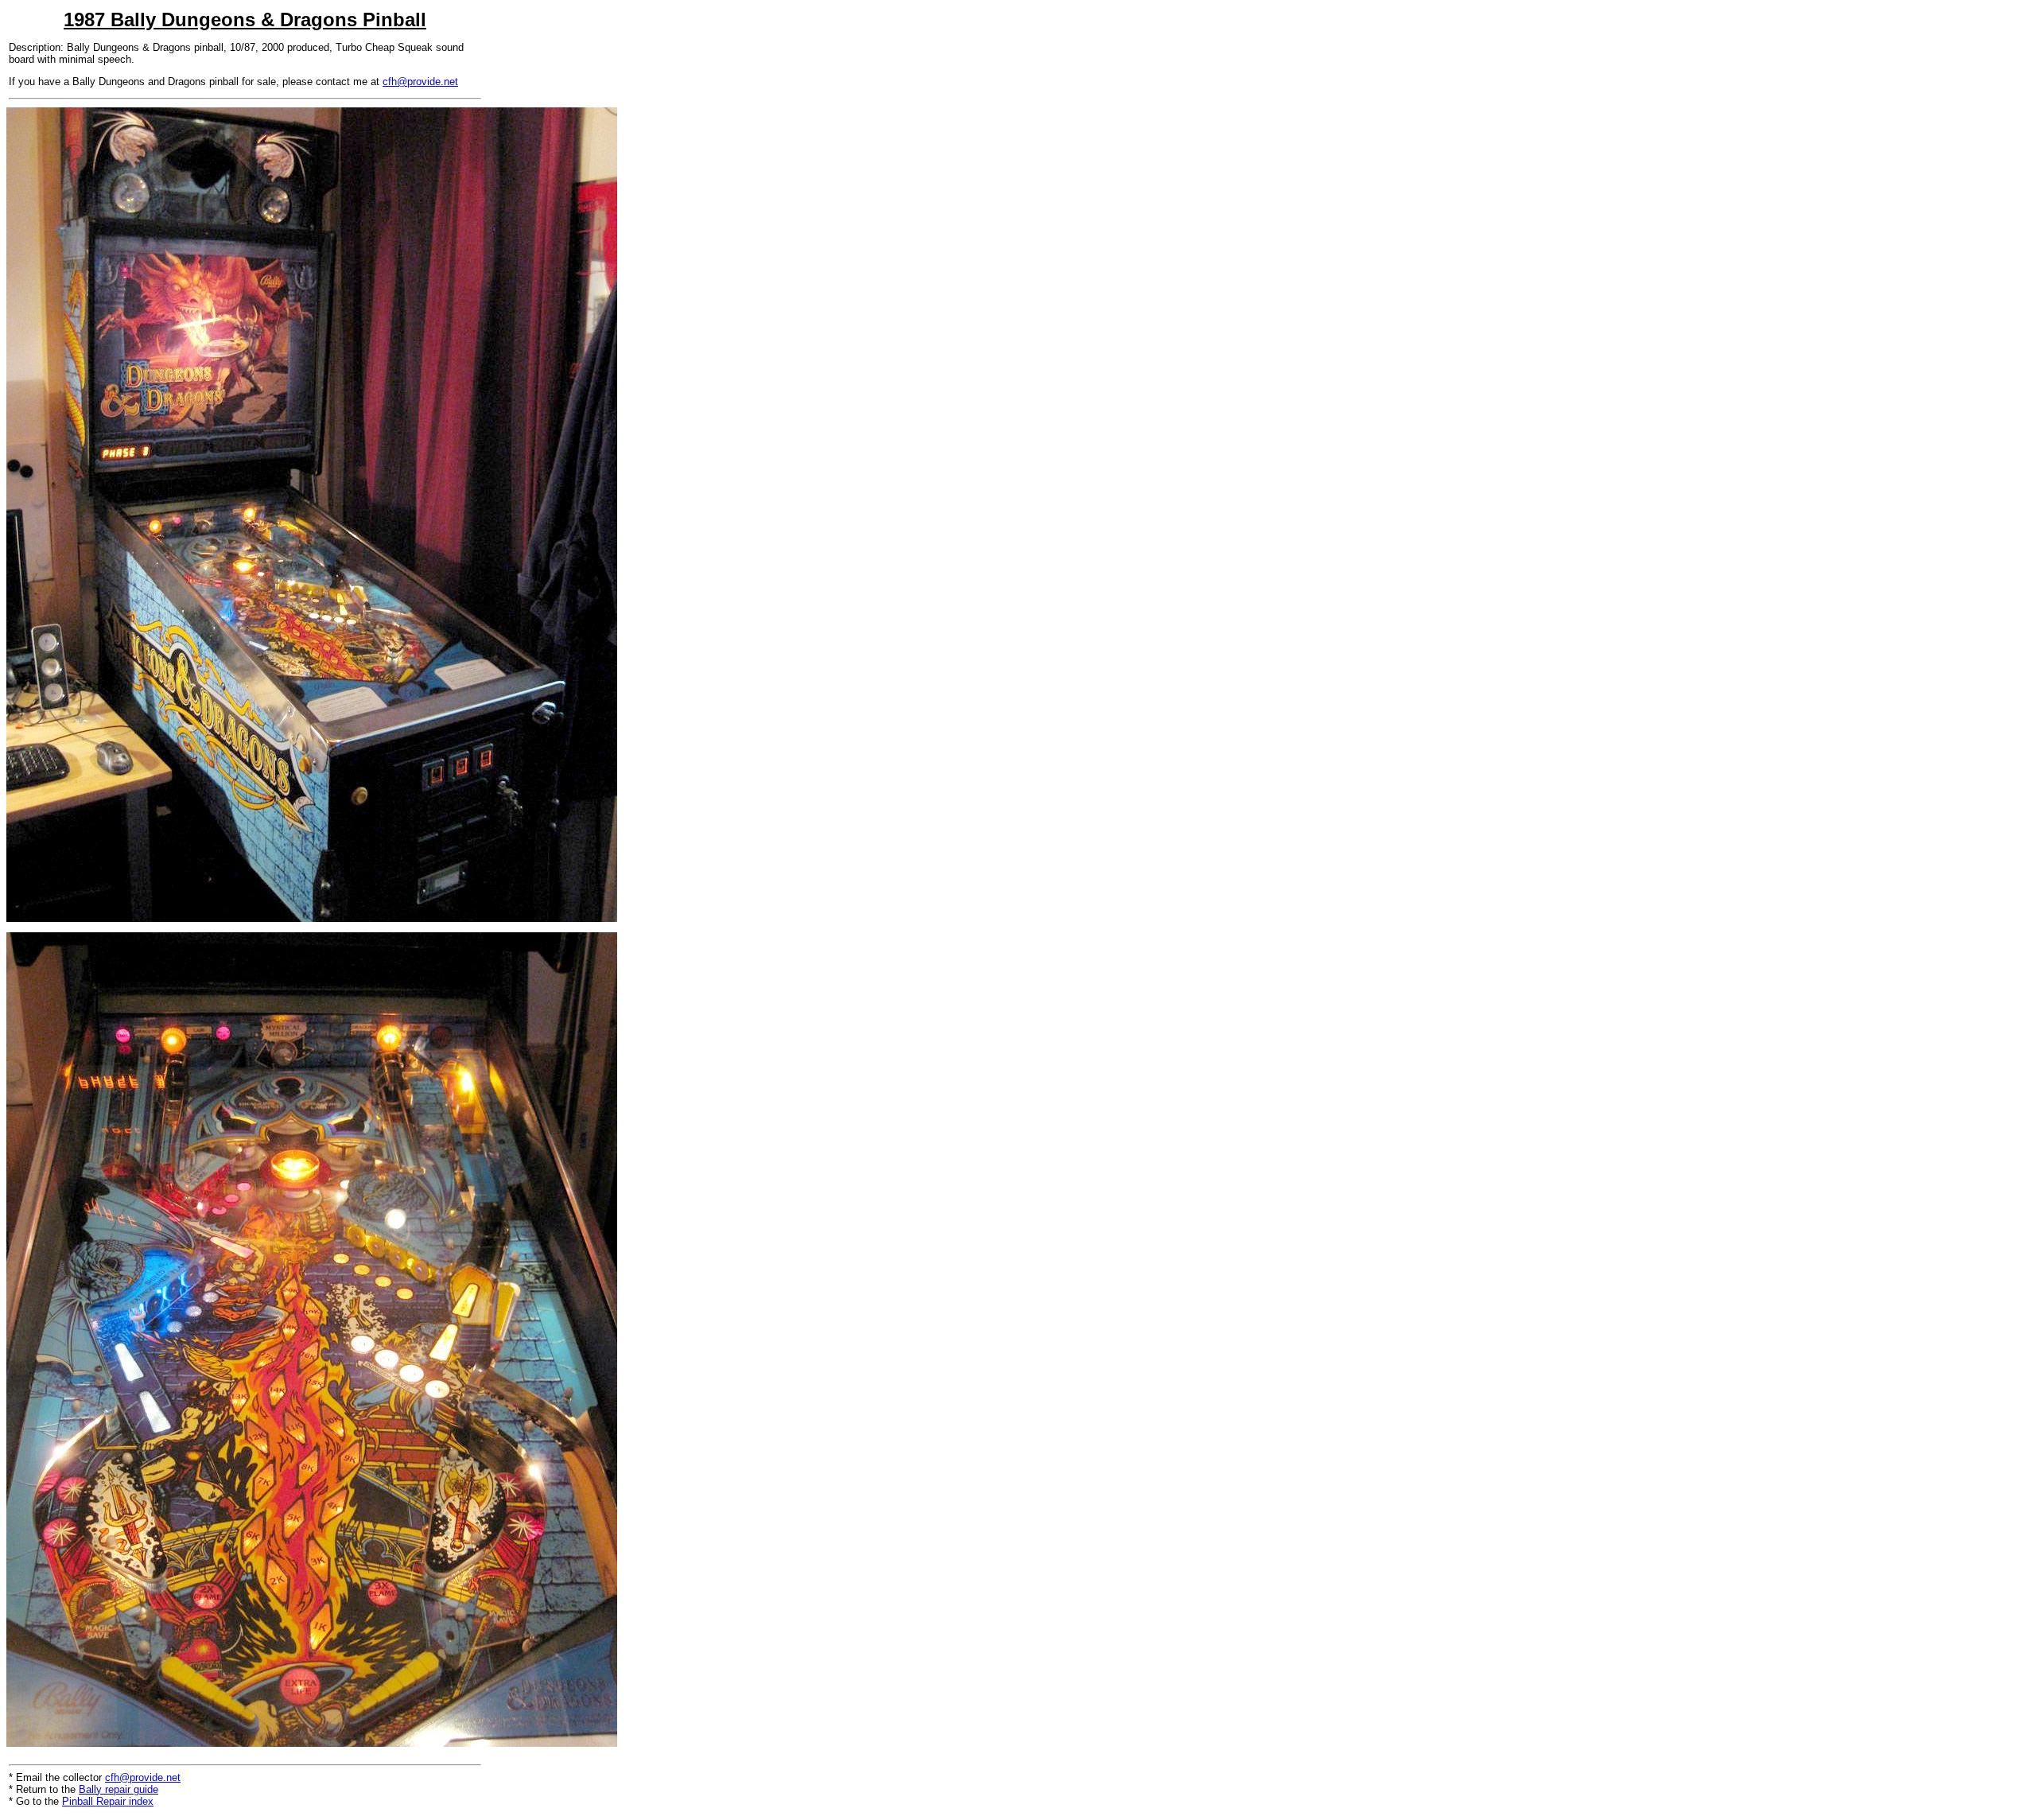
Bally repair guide (119, 1789)
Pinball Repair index (108, 1801)
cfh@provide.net (420, 82)
